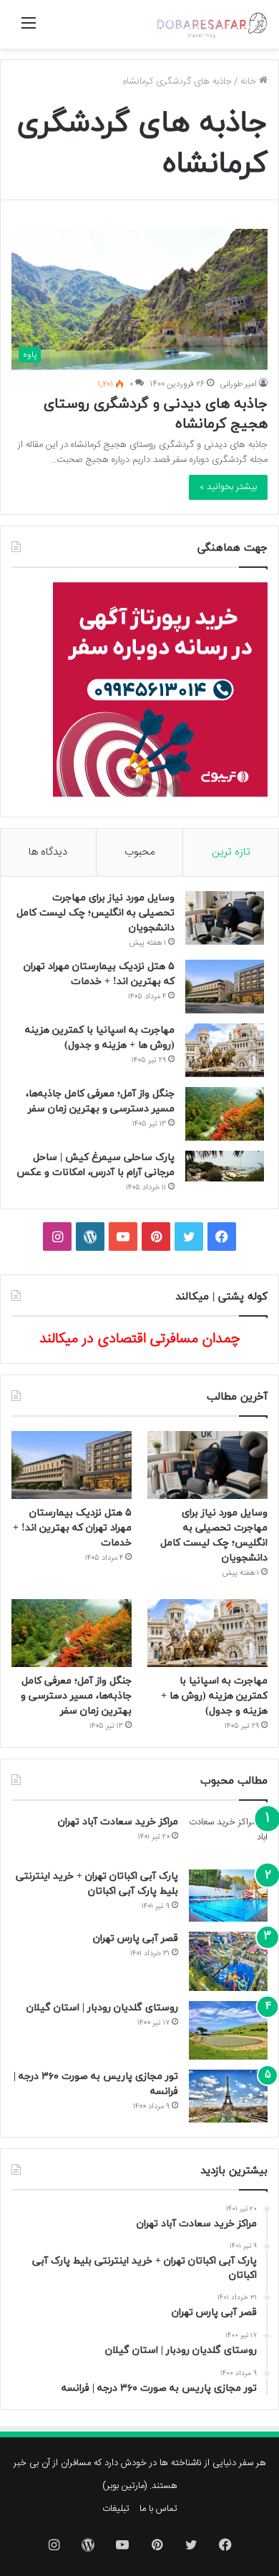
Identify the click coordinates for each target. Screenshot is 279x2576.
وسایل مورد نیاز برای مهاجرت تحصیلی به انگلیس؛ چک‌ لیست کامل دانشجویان (96, 913)
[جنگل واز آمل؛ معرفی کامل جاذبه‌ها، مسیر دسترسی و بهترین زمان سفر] (225, 1114)
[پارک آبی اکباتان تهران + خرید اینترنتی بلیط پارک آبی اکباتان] (228, 1896)
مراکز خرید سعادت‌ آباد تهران (118, 1822)
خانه (250, 82)
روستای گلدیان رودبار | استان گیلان (102, 2008)
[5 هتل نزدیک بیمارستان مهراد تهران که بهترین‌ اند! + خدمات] (225, 987)
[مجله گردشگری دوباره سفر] (211, 24)
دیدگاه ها (48, 852)
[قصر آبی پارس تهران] (228, 1961)
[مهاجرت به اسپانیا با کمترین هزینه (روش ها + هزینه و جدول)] (225, 1050)
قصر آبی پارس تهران (136, 1938)
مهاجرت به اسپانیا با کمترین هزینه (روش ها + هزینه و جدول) (214, 1696)
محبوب (139, 852)
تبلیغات (116, 2509)
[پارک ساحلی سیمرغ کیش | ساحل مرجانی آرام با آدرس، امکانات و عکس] (225, 1166)
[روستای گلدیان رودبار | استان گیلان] (228, 2031)
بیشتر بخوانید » (228, 487)
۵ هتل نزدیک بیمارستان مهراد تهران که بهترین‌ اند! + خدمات (72, 1528)
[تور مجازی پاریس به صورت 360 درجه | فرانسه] (228, 2096)
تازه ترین (231, 852)
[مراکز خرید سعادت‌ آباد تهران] (228, 1837)
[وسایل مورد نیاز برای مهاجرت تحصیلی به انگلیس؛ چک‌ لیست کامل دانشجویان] (225, 918)
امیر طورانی (238, 384)
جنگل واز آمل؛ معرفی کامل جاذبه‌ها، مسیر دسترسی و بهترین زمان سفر (76, 1696)
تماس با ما (158, 2509)
